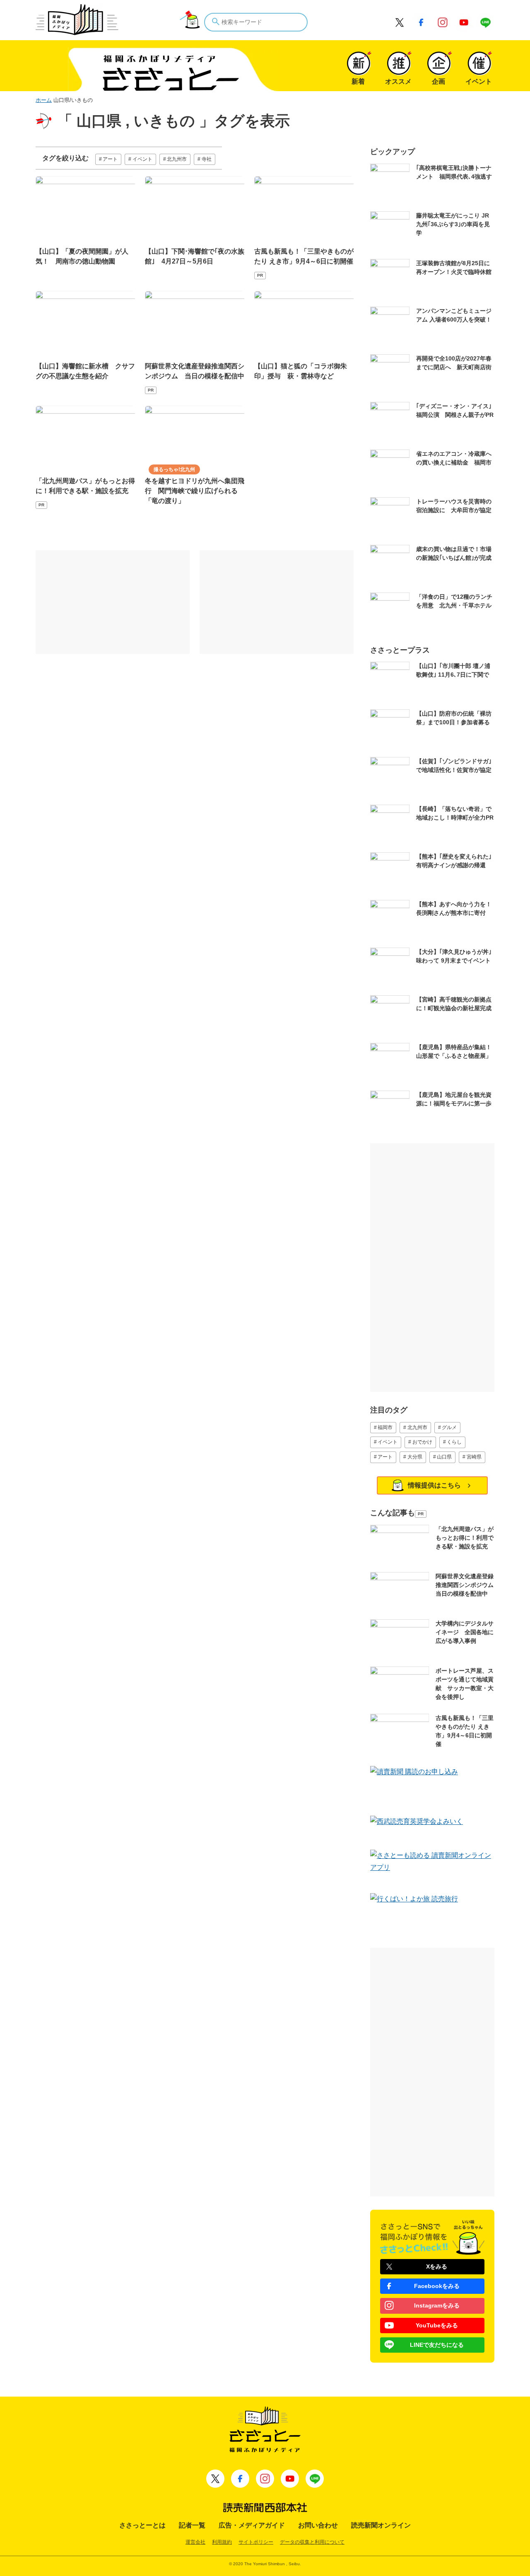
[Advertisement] (113, 602)
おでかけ (422, 1442)
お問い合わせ (318, 2525)
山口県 (444, 1457)
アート (110, 159)
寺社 (207, 159)
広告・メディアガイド (252, 2525)
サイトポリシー (256, 2542)
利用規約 (222, 2542)
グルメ (449, 1427)
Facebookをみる (437, 2286)
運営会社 (195, 2542)
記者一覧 (192, 2525)
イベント (142, 159)
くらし (454, 1442)
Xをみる (437, 2266)
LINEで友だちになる (437, 2345)
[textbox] (256, 22)
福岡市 (385, 1427)
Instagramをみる (437, 2305)
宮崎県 (474, 1457)
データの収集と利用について (312, 2542)
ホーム (44, 100)
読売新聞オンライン (381, 2525)
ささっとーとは (142, 2525)
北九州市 (177, 159)
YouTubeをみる (437, 2325)
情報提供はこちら (434, 1485)
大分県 (415, 1457)
